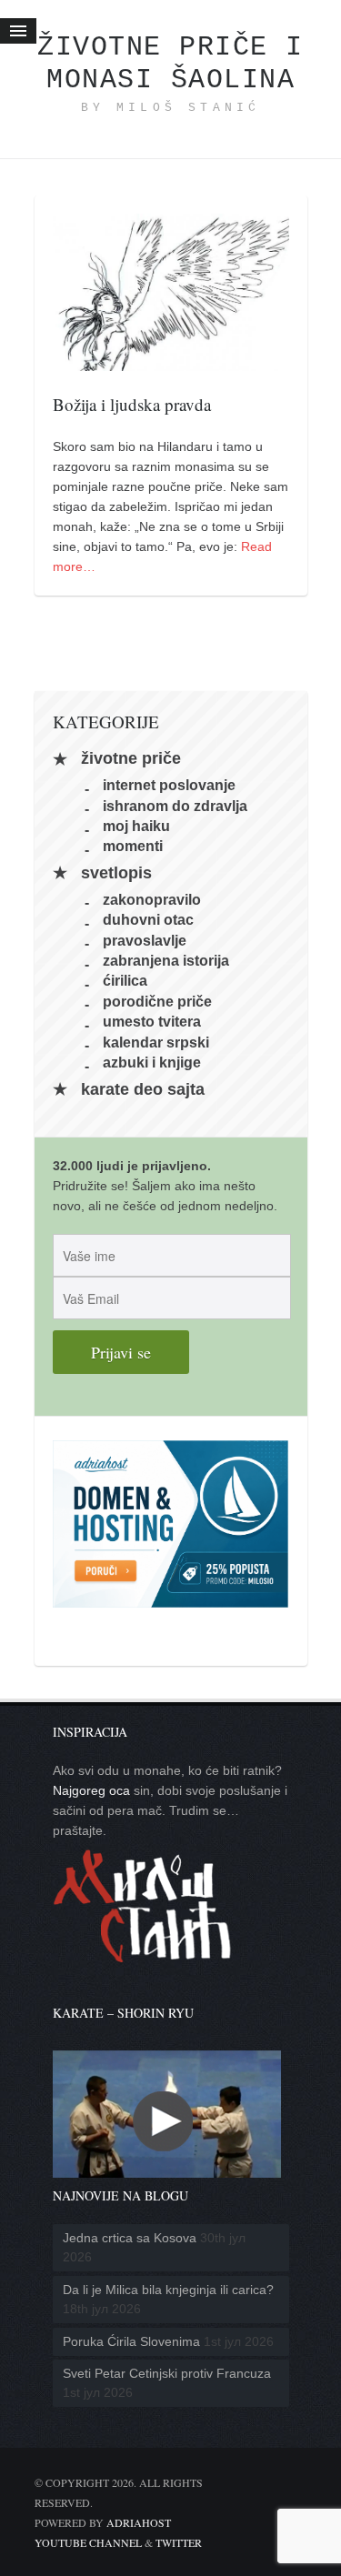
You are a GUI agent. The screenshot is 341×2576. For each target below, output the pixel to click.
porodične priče (157, 1001)
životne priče (131, 759)
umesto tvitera (152, 1022)
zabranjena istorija (166, 961)
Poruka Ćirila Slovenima (131, 2341)
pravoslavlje (145, 940)
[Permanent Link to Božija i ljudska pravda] (171, 361)
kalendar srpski (156, 1042)
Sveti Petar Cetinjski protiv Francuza (167, 2373)
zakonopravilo (152, 899)
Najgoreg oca (91, 1790)
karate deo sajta (143, 1089)
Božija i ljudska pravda (132, 404)
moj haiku (136, 826)
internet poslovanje (169, 785)
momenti (133, 846)
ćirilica (125, 981)
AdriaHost (139, 2522)
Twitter (179, 2542)
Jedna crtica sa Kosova (130, 2238)
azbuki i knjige (152, 1062)
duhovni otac (148, 920)
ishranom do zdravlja (175, 805)
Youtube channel (88, 2542)
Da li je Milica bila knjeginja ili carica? (168, 2290)
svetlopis (116, 873)
